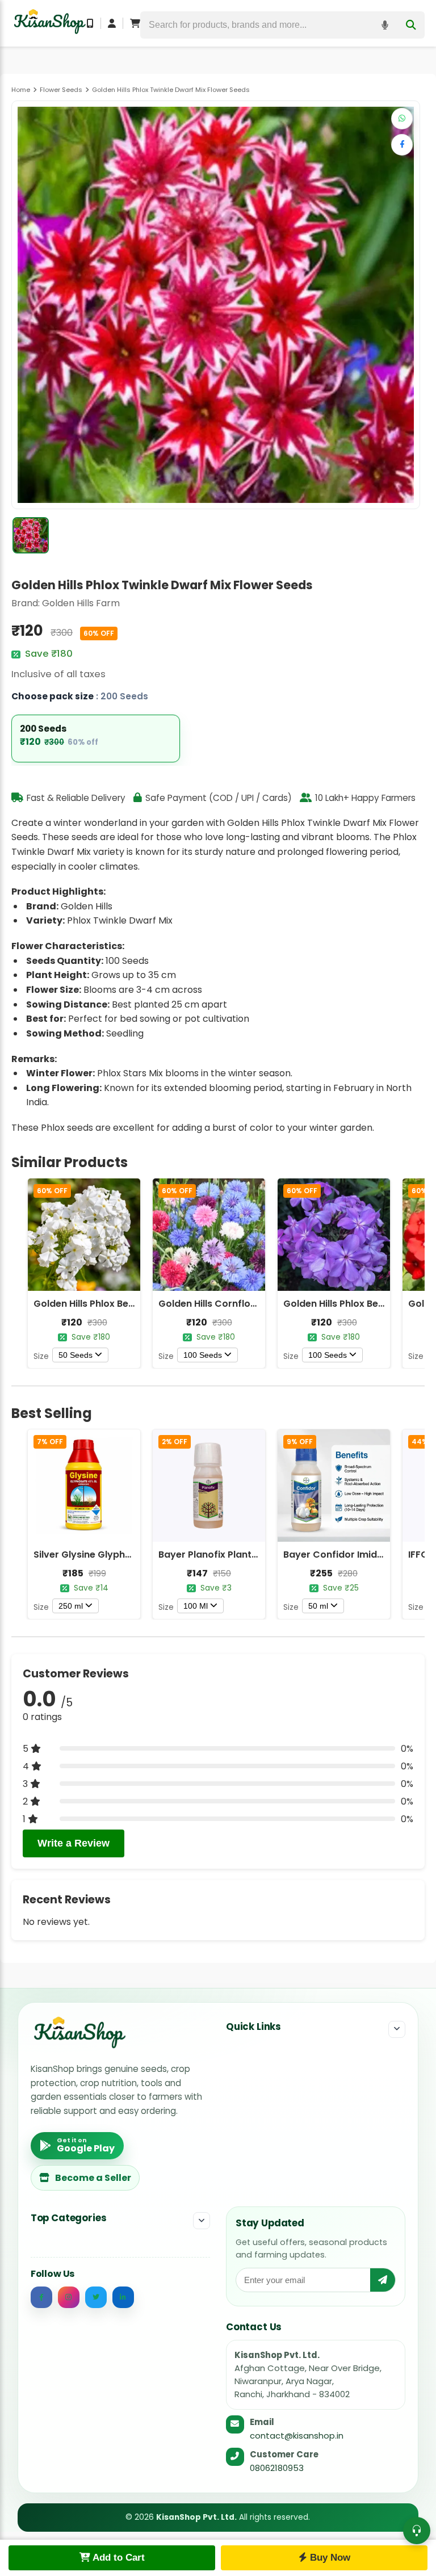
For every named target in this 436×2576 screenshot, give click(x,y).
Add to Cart (118, 2558)
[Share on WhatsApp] (402, 119)
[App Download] (90, 23)
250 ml (71, 1606)
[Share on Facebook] (402, 145)
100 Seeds (203, 1355)
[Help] (417, 2531)
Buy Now (329, 2558)
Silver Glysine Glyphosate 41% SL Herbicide (132, 1555)
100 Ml (196, 1606)
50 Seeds (76, 1355)
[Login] (112, 23)
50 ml (318, 1606)
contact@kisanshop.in (297, 2436)
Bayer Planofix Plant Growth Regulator (248, 1555)
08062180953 (277, 2468)
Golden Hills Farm (81, 603)
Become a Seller (93, 2178)
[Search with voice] (385, 25)
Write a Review (74, 1843)
